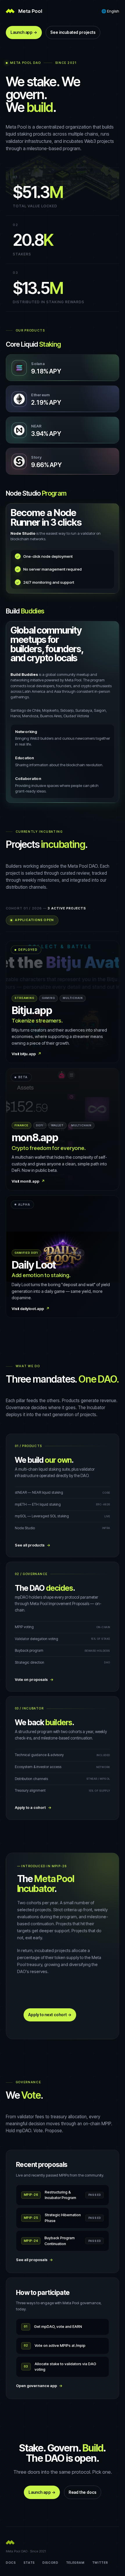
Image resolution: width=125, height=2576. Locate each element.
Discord (50, 2563)
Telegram (75, 2563)
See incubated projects (73, 32)
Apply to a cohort (33, 1808)
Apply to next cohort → (50, 2015)
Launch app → (24, 32)
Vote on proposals (34, 1680)
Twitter (100, 2563)
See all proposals (35, 2260)
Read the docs (83, 2492)
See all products (33, 1545)
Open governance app (39, 2386)
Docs (11, 2563)
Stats (29, 2563)
